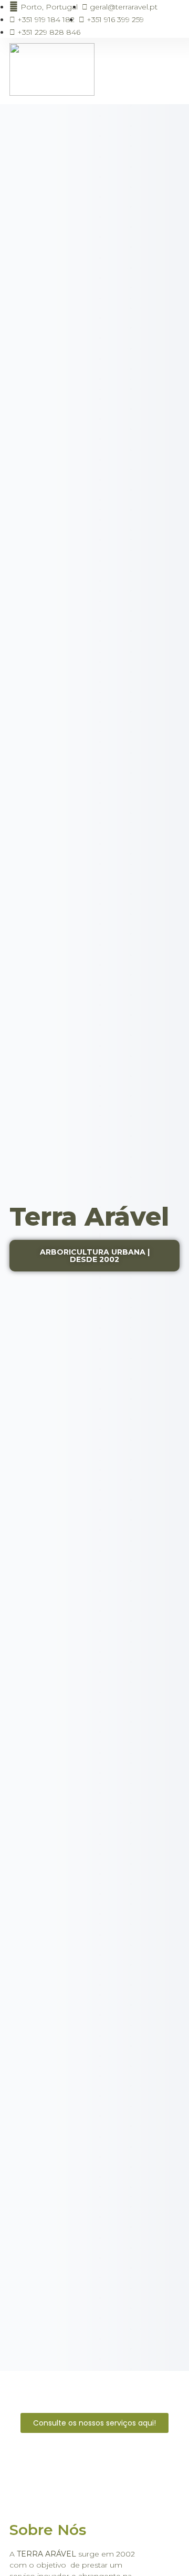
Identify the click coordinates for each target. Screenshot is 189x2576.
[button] (168, 71)
